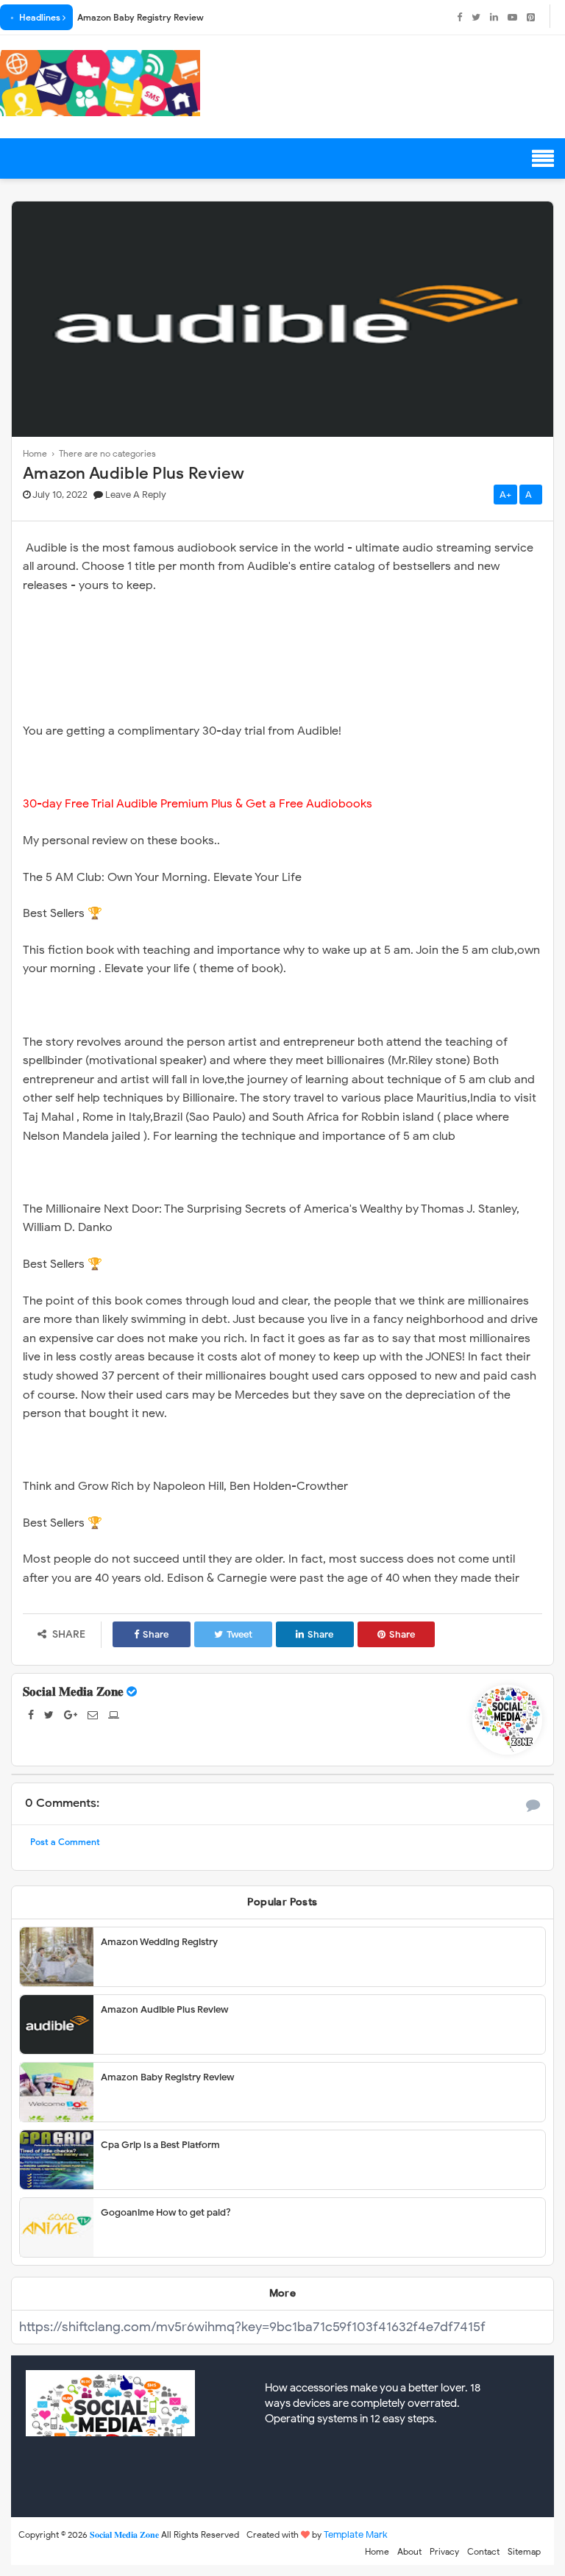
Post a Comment (65, 1842)
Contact (483, 2551)
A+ (505, 495)
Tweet (239, 1634)
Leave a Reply (136, 495)
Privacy (444, 2551)
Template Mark (356, 2534)
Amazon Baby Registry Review (141, 17)
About (409, 2551)
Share (156, 1634)
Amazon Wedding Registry (159, 1942)
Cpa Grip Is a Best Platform (160, 2145)
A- (531, 495)
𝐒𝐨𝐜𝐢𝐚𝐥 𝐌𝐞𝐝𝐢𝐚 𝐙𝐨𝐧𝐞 (73, 1692)
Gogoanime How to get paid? (166, 2212)
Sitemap (524, 2551)
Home (377, 2551)
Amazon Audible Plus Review (164, 2009)
